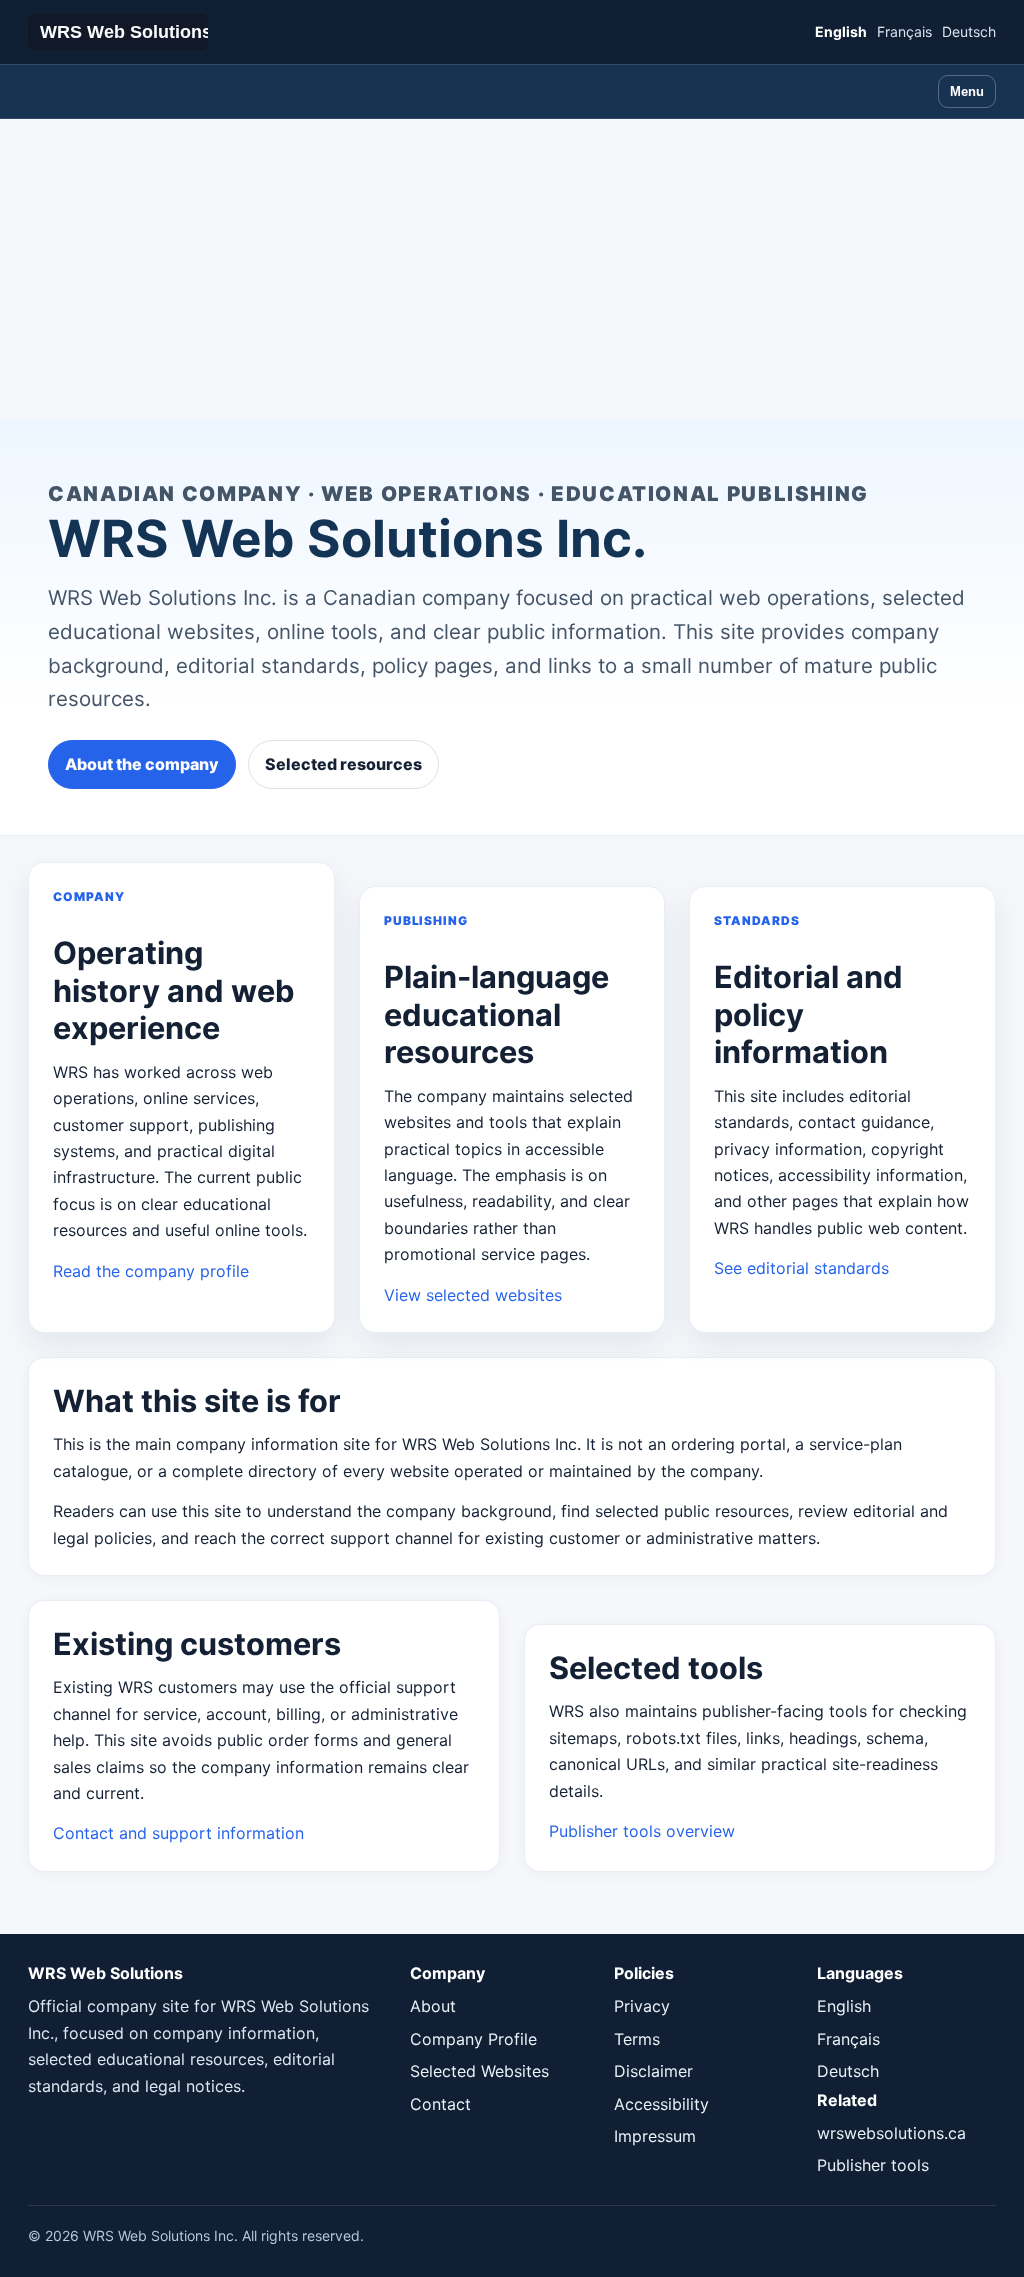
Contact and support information (178, 1833)
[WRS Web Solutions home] (118, 32)
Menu (967, 91)
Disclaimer (653, 2071)
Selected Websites (479, 2071)
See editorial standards (801, 1268)
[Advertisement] (512, 269)
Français (904, 31)
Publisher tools (873, 2165)
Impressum (655, 2136)
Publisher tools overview (642, 1831)
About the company (142, 764)
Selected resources (343, 764)
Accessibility (661, 2104)
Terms (637, 2039)
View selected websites (473, 1295)
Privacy (642, 2006)
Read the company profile (151, 1271)
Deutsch (969, 31)
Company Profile (473, 2039)
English (841, 31)
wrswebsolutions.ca (891, 2133)
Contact (440, 2104)
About (433, 2006)
